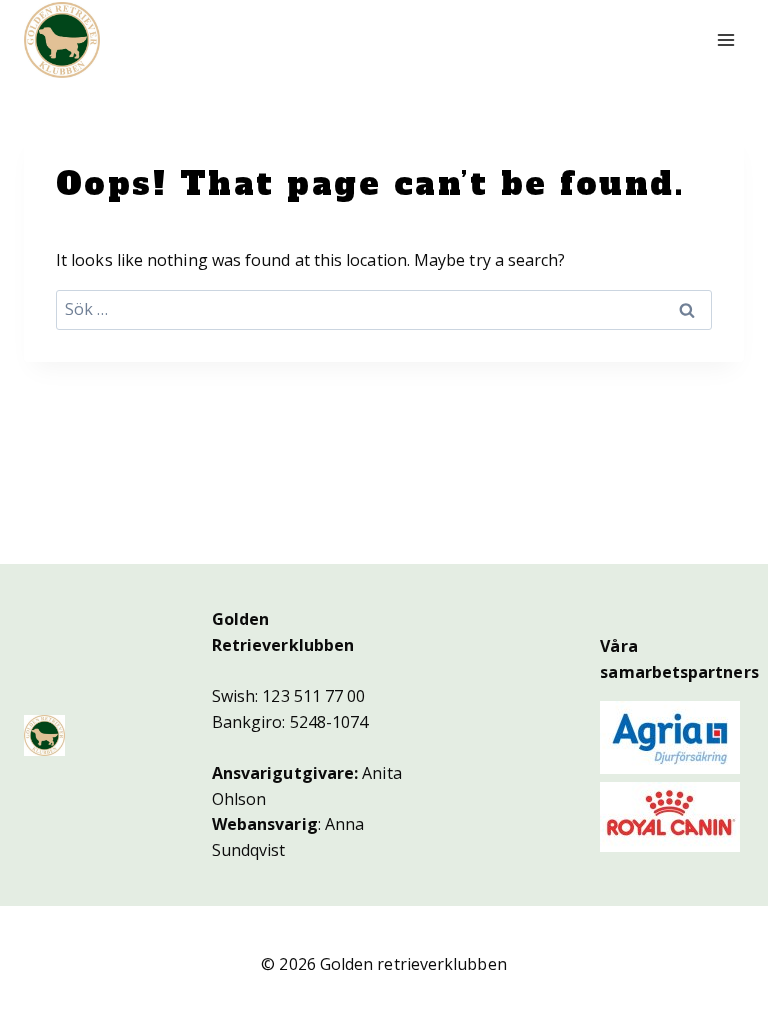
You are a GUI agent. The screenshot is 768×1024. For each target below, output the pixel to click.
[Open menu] (725, 39)
